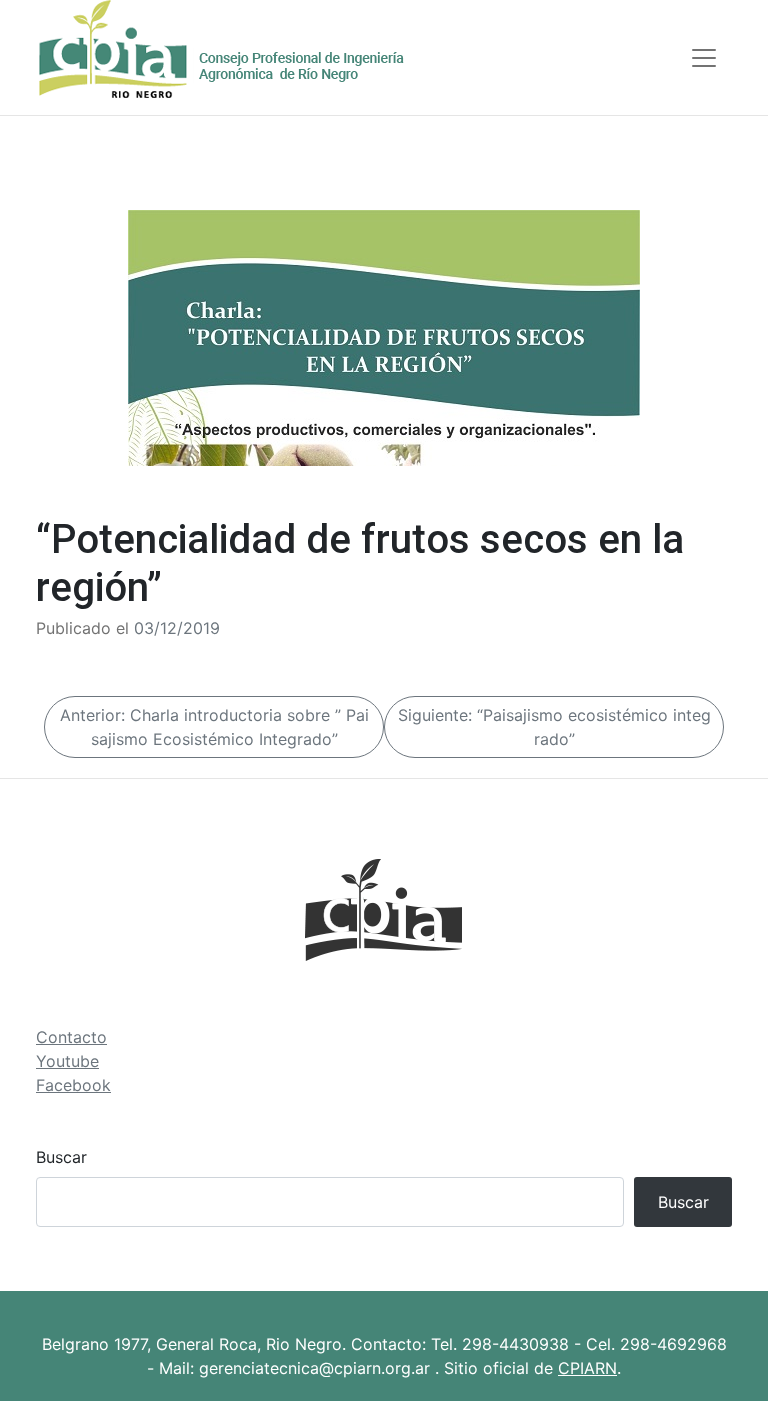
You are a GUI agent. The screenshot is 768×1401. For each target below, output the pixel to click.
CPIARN (587, 1368)
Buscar (61, 1157)
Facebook (73, 1085)
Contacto (71, 1037)
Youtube (67, 1061)
